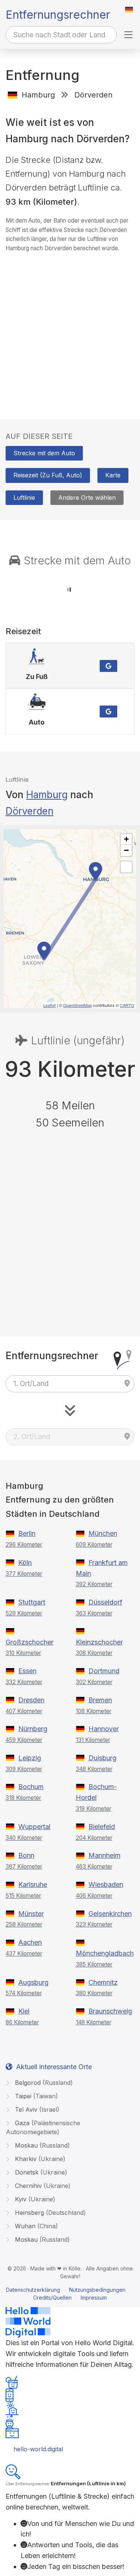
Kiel (24, 2011)
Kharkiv (39, 2159)
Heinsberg (49, 2213)
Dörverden (29, 811)
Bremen (100, 1700)
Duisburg (102, 1758)
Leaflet (49, 1005)
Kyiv (34, 2199)
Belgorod (43, 2083)
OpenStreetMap (77, 1005)
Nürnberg (33, 1729)
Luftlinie (24, 497)
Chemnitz (103, 1982)
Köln (25, 1563)
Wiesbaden (106, 1884)
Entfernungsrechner (58, 15)
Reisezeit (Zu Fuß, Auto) (48, 475)
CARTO (127, 1005)
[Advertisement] (70, 328)
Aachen (30, 1942)
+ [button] (126, 839)
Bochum (31, 1787)
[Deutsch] (129, 10)
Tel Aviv (36, 2110)
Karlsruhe (33, 1884)
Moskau (41, 2145)
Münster (31, 1914)
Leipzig (30, 1758)
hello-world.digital (38, 2449)
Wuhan (35, 2226)
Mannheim (105, 1855)
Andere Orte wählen (87, 497)
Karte (113, 475)
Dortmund (104, 1671)
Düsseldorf (105, 1602)
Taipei (35, 2096)
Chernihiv (42, 2186)
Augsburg (33, 1982)
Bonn (26, 1855)
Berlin (27, 1533)
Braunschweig (110, 2011)
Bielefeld (102, 1827)
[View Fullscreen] (126, 867)
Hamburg (47, 795)
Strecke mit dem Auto (44, 453)
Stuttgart (32, 1602)
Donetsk (40, 2172)
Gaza (43, 2127)
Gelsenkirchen (110, 1914)
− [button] (126, 850)
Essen (27, 1671)
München (103, 1533)
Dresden (31, 1700)
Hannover (104, 1729)
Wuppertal (34, 1827)
